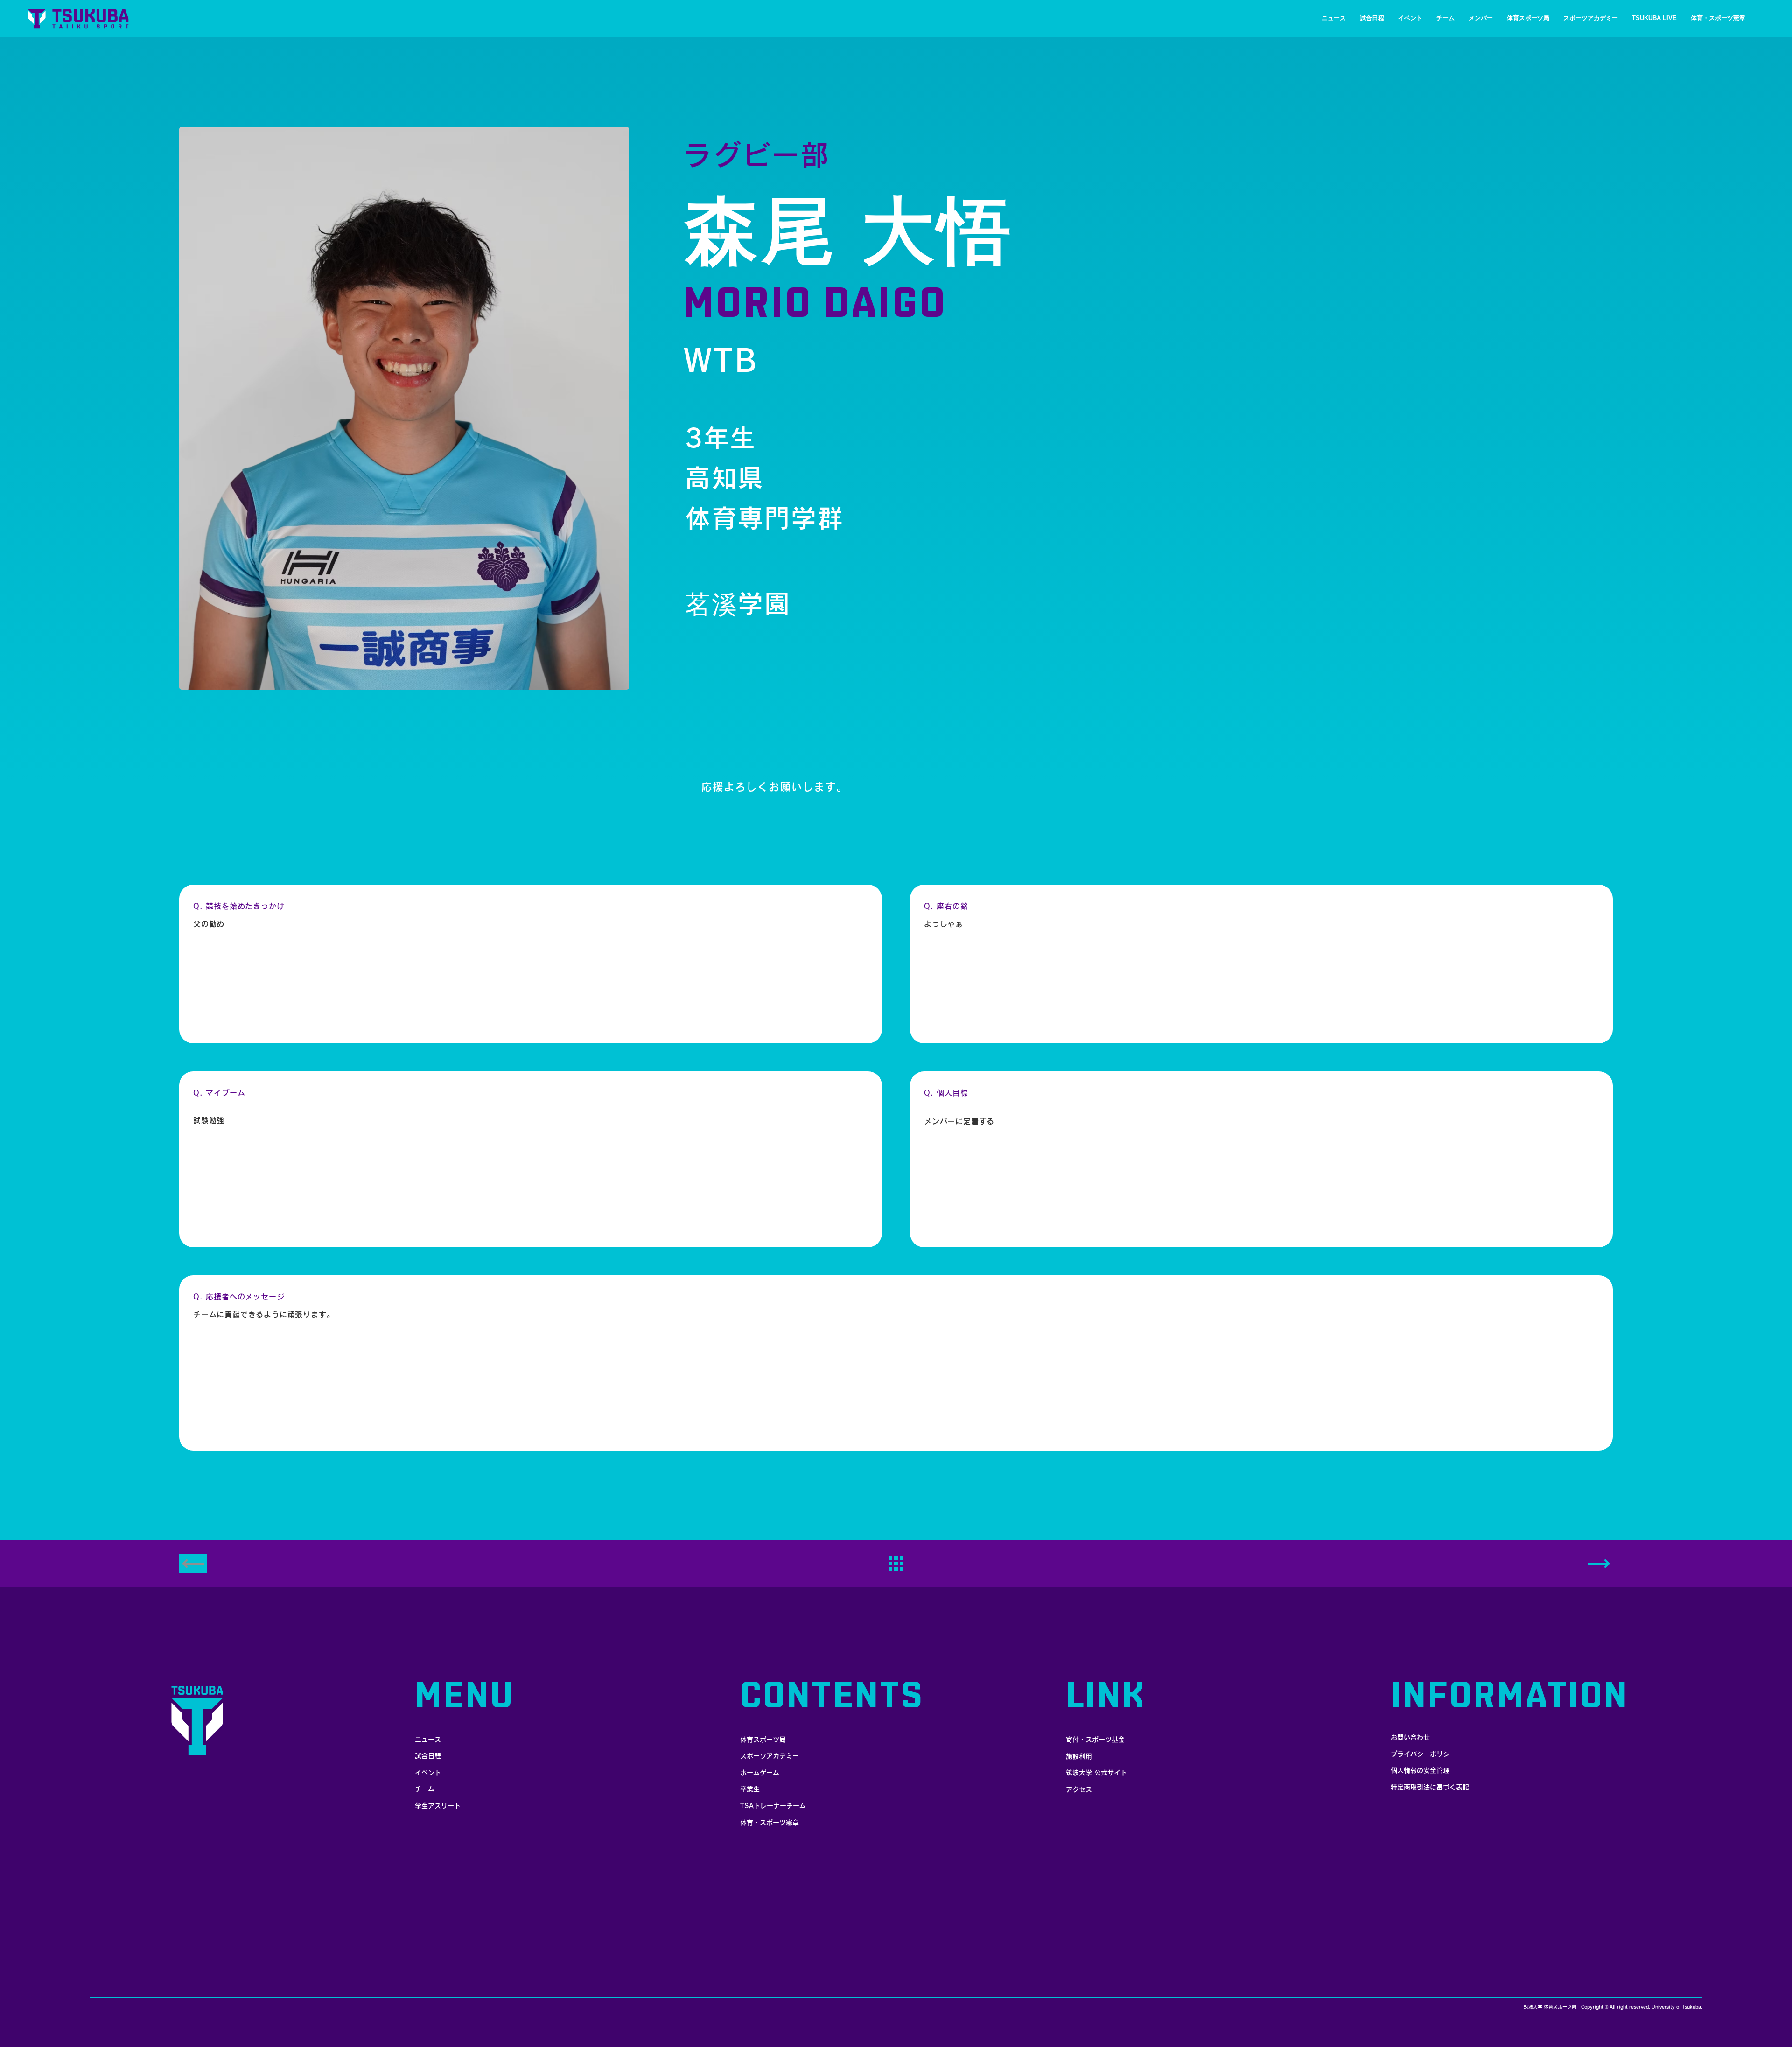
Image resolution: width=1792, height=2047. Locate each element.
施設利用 (1079, 1756)
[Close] (1599, 1564)
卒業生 (750, 1789)
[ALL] (896, 1564)
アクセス (1079, 1789)
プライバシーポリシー (1423, 1754)
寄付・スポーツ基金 (1095, 1740)
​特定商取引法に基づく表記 (1430, 1787)
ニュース (428, 1740)
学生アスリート (438, 1806)
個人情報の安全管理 (1420, 1770)
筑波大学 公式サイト (1096, 1773)
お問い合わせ (1410, 1737)
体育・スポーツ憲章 (770, 1823)
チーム (425, 1789)
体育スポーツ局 (763, 1740)
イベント (428, 1773)
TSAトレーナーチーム (773, 1806)
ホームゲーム (760, 1773)
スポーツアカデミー (770, 1756)
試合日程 (428, 1756)
